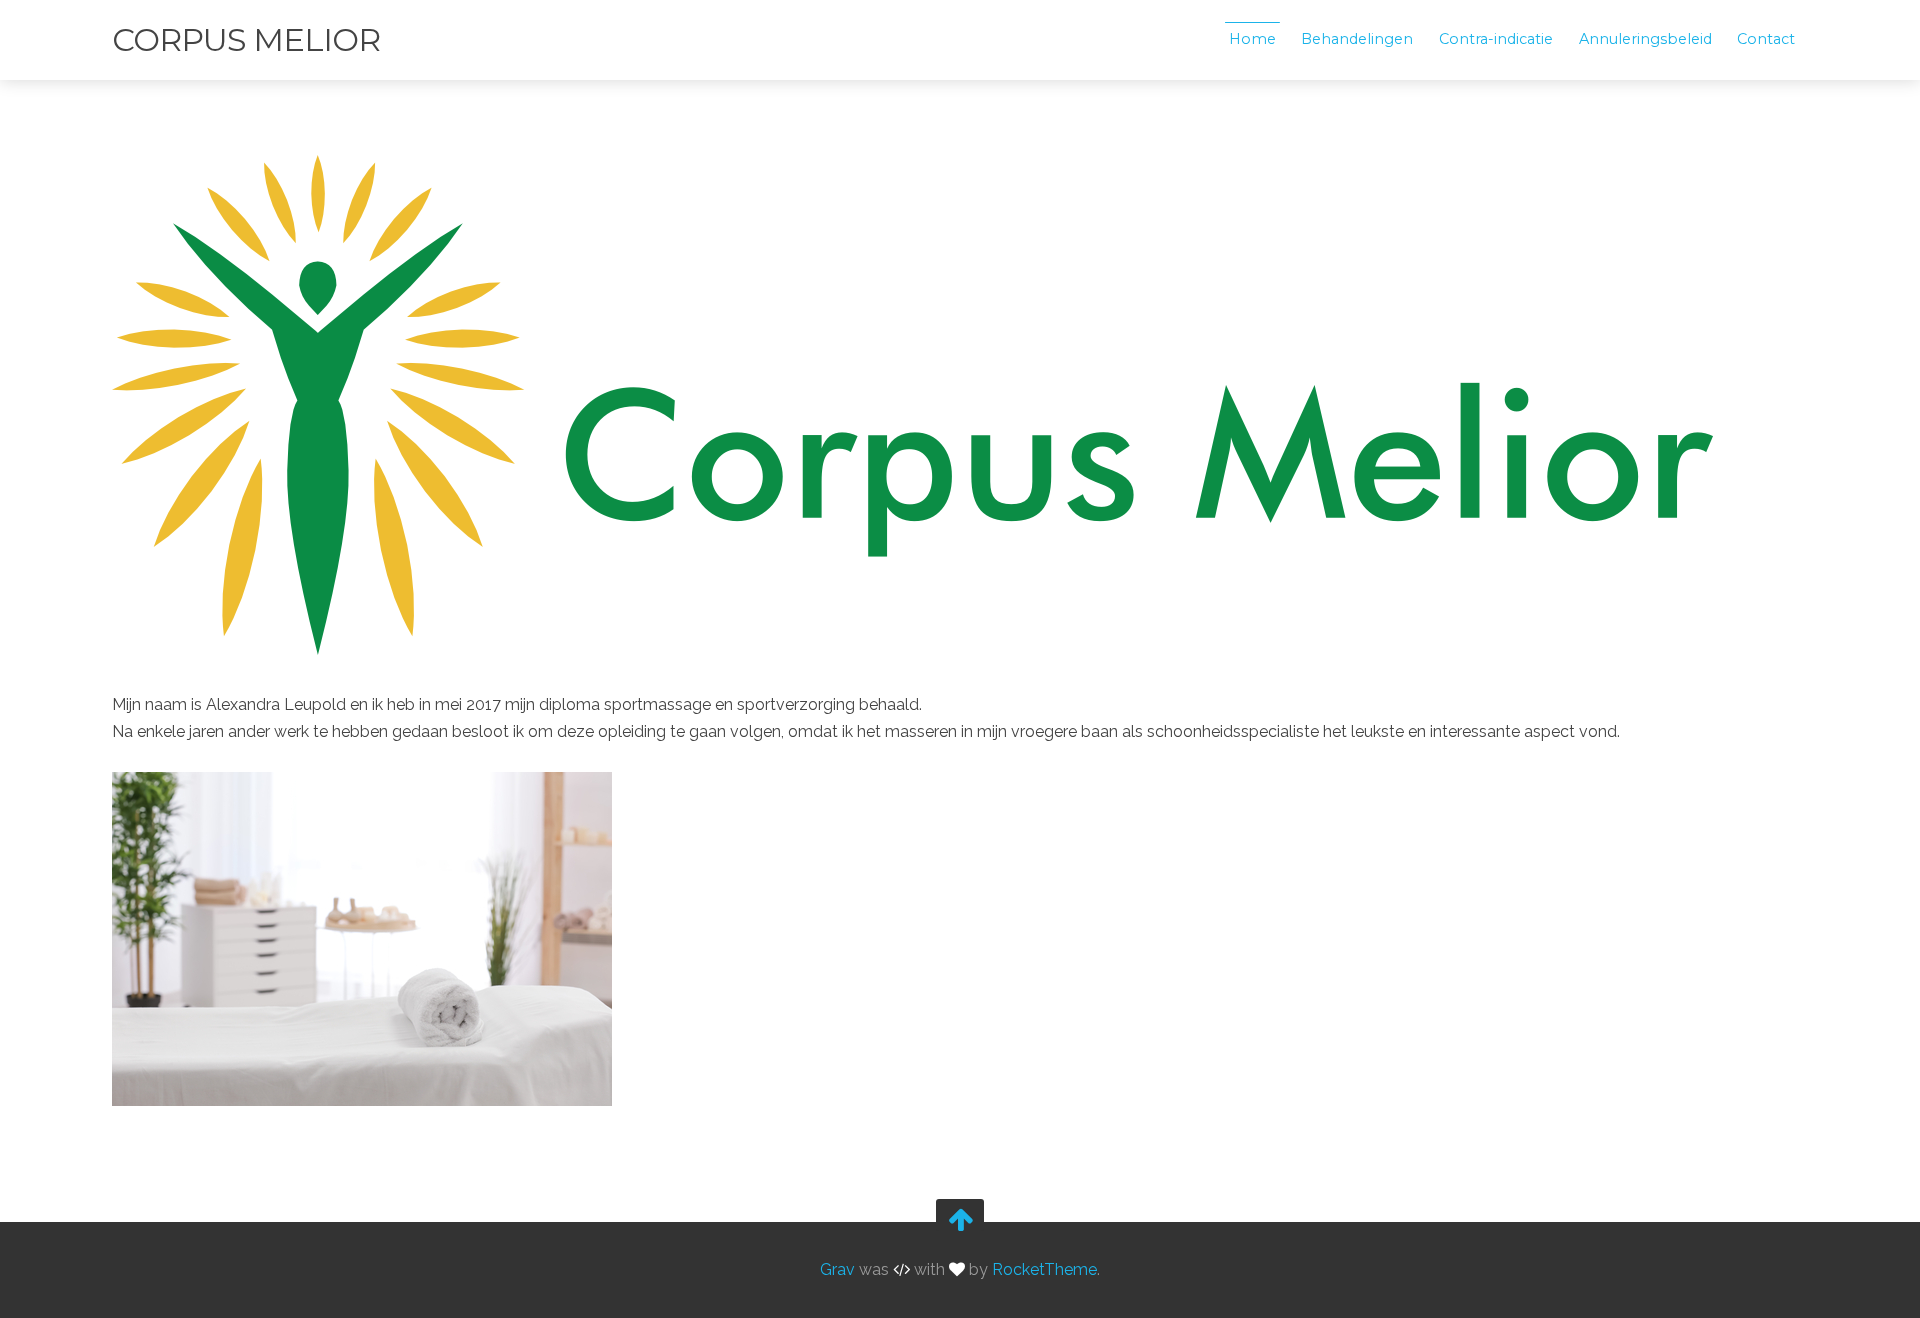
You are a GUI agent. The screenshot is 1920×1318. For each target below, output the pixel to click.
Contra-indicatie (1496, 39)
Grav (837, 1269)
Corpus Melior (246, 39)
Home (1252, 39)
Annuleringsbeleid (1645, 39)
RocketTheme (1044, 1269)
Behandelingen (1357, 39)
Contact (1766, 39)
